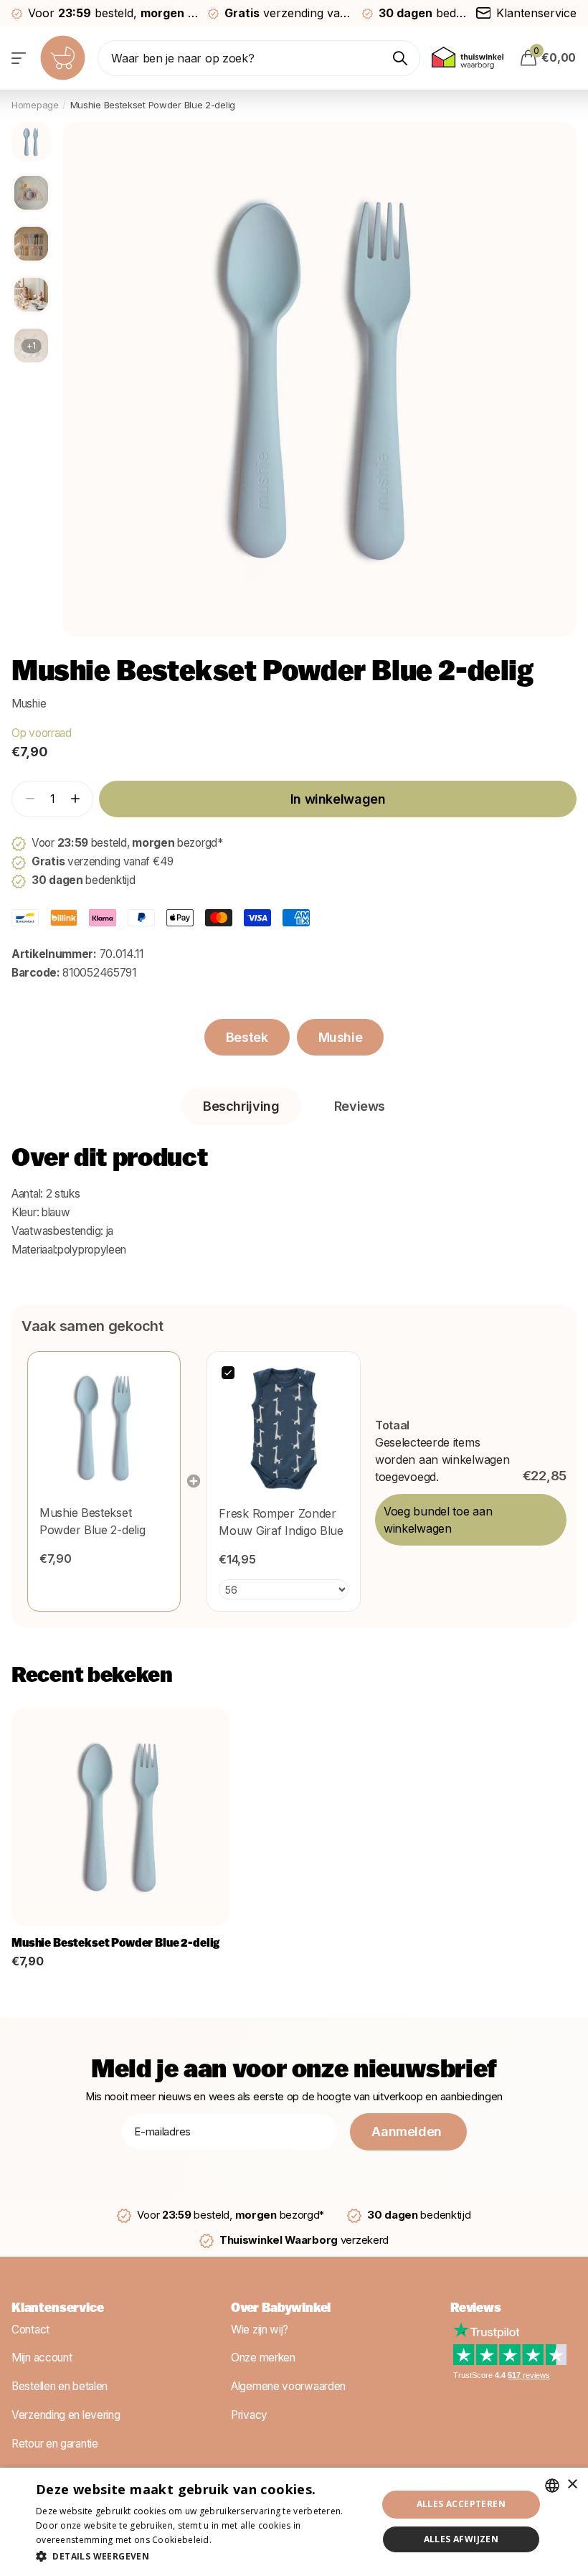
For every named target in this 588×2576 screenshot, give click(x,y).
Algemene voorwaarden (288, 2386)
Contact (30, 2330)
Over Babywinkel (281, 2309)
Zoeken (400, 58)
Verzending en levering (66, 2415)
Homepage (35, 105)
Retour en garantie (55, 2444)
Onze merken (263, 2358)
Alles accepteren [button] (461, 2504)
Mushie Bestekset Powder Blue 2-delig (115, 1944)
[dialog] (294, 2522)
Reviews (476, 2309)
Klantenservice (57, 2309)
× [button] (572, 2485)
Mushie (29, 704)
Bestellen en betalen (60, 2386)
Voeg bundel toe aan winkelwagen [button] (438, 1520)
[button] (75, 799)
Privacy (249, 2415)
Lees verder (239, 2540)
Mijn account (42, 2358)
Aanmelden (408, 2131)
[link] (104, 1428)
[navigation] (31, 142)
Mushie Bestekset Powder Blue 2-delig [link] (92, 1521)
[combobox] (552, 2486)
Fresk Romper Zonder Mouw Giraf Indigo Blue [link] (281, 1522)
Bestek (247, 1037)
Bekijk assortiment (20, 58)
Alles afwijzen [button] (461, 2539)
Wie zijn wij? (260, 2330)
